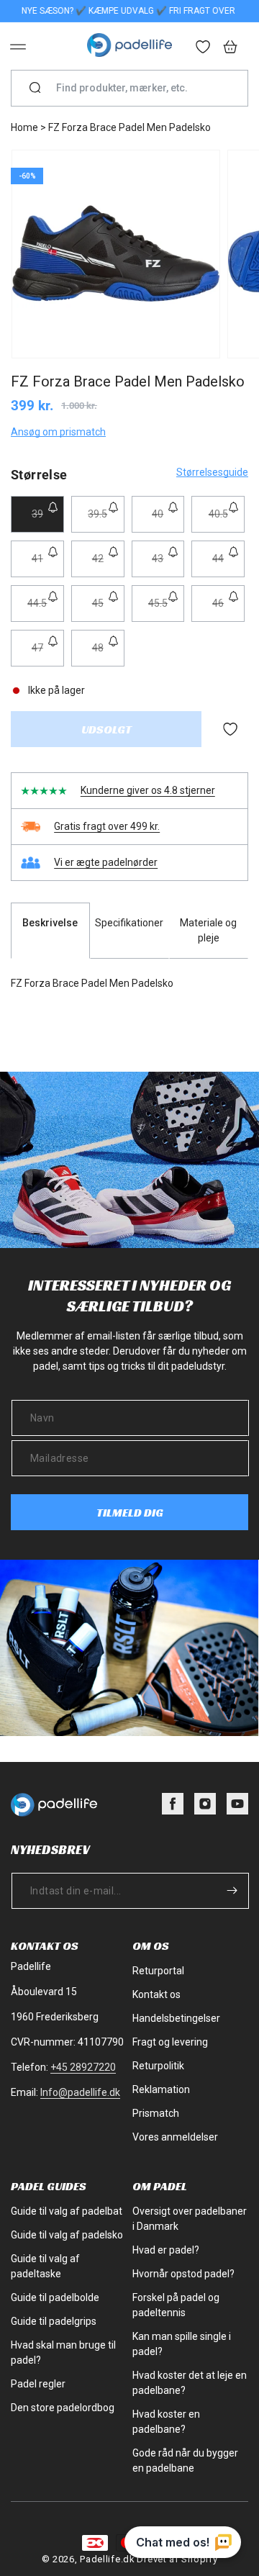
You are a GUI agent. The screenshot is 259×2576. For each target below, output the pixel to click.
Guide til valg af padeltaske (45, 2266)
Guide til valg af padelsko (67, 2235)
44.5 (45, 609)
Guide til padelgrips (54, 2321)
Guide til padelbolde (55, 2297)
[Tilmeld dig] (232, 1890)
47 (48, 654)
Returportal (158, 1971)
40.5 (227, 520)
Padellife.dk (107, 2559)
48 (108, 654)
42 (108, 565)
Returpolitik (158, 2066)
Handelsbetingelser (176, 2018)
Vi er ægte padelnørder (106, 862)
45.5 (166, 609)
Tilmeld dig (130, 1513)
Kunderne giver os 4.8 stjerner (148, 790)
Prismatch (156, 2113)
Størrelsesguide (212, 472)
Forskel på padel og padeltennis (176, 2305)
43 (168, 565)
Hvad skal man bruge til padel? (63, 2353)
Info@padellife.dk (80, 2092)
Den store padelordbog (63, 2408)
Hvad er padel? (166, 2250)
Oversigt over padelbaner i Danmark (190, 2219)
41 (48, 565)
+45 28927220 (83, 2067)
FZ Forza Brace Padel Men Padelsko (129, 127)
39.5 (106, 520)
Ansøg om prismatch (58, 432)
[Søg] (35, 89)
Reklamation (161, 2089)
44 (228, 565)
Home (24, 127)
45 (108, 609)
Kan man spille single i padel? (182, 2344)
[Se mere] (204, 48)
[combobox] (135, 88)
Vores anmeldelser (175, 2137)
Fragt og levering (170, 2042)
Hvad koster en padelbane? (166, 2422)
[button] (18, 47)
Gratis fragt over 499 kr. (107, 826)
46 (228, 609)
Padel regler (38, 2384)
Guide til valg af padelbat (67, 2211)
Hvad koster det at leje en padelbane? (190, 2383)
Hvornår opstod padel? (183, 2274)
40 (168, 520)
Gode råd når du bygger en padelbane (185, 2460)
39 (48, 520)
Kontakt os (156, 1994)
